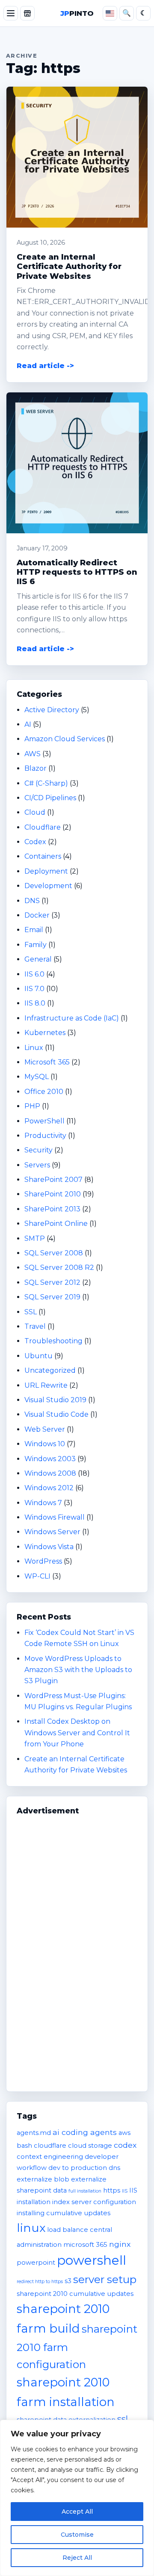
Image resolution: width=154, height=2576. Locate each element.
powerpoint (36, 2263)
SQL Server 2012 (52, 1282)
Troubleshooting (53, 1341)
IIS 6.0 (34, 974)
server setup (105, 2279)
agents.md (34, 2133)
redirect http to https (40, 2282)
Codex (35, 842)
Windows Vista (49, 1547)
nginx (120, 2244)
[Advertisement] (77, 1949)
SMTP (35, 1238)
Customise (77, 2535)
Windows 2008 (50, 1473)
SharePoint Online (56, 1224)
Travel (35, 1326)
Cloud (35, 812)
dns (114, 2168)
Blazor (36, 768)
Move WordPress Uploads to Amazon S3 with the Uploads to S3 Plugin (78, 1670)
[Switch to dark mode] (143, 13)
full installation (85, 2191)
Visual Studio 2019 (55, 1400)
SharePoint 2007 (53, 1180)
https (112, 2190)
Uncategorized (50, 1370)
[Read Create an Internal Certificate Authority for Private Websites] (77, 157)
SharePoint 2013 (52, 1209)
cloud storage (90, 2146)
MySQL (37, 1077)
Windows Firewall (55, 1517)
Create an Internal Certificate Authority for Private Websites (69, 266)
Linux (34, 1048)
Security (38, 1150)
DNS (32, 901)
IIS (125, 2191)
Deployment (46, 871)
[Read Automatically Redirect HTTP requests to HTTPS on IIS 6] (77, 463)
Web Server (45, 1429)
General (38, 959)
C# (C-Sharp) (46, 783)
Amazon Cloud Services (65, 739)
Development (48, 886)
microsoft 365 (85, 2245)
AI (28, 724)
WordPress (43, 1561)
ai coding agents (85, 2132)
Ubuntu (38, 1356)
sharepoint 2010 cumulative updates (75, 2294)
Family (36, 945)
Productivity (45, 1136)
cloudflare (50, 2146)
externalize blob (43, 2179)
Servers (37, 1165)
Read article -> (45, 366)
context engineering (50, 2157)
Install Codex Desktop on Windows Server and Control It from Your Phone (77, 1733)
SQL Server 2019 (52, 1297)
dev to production (78, 2168)
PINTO (77, 13)
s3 (68, 2281)
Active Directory (52, 710)
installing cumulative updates (64, 2213)
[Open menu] (11, 13)
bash (24, 2146)
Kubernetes (45, 1033)
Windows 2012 (49, 1488)
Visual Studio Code (56, 1414)
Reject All (77, 2558)
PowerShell (44, 1121)
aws (124, 2133)
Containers (43, 856)
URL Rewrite (46, 1385)
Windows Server (52, 1532)
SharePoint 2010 (53, 1194)
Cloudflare (43, 827)
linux (31, 2228)
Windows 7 (43, 1503)
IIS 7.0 (34, 989)
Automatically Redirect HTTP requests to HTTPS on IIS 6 (77, 572)
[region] (77, 2498)
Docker (37, 915)
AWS (33, 754)
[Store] (27, 13)
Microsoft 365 (47, 1062)
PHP (32, 1106)
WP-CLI (37, 1576)
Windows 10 (45, 1444)
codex (125, 2145)
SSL (31, 1312)
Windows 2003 (50, 1459)
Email (34, 930)
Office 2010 (44, 1092)
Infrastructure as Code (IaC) (72, 1018)
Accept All (77, 2512)
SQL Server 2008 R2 (59, 1268)
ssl (123, 2419)
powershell (92, 2260)
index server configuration (94, 2202)
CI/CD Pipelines (50, 798)
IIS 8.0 (35, 1003)
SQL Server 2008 (54, 1253)
